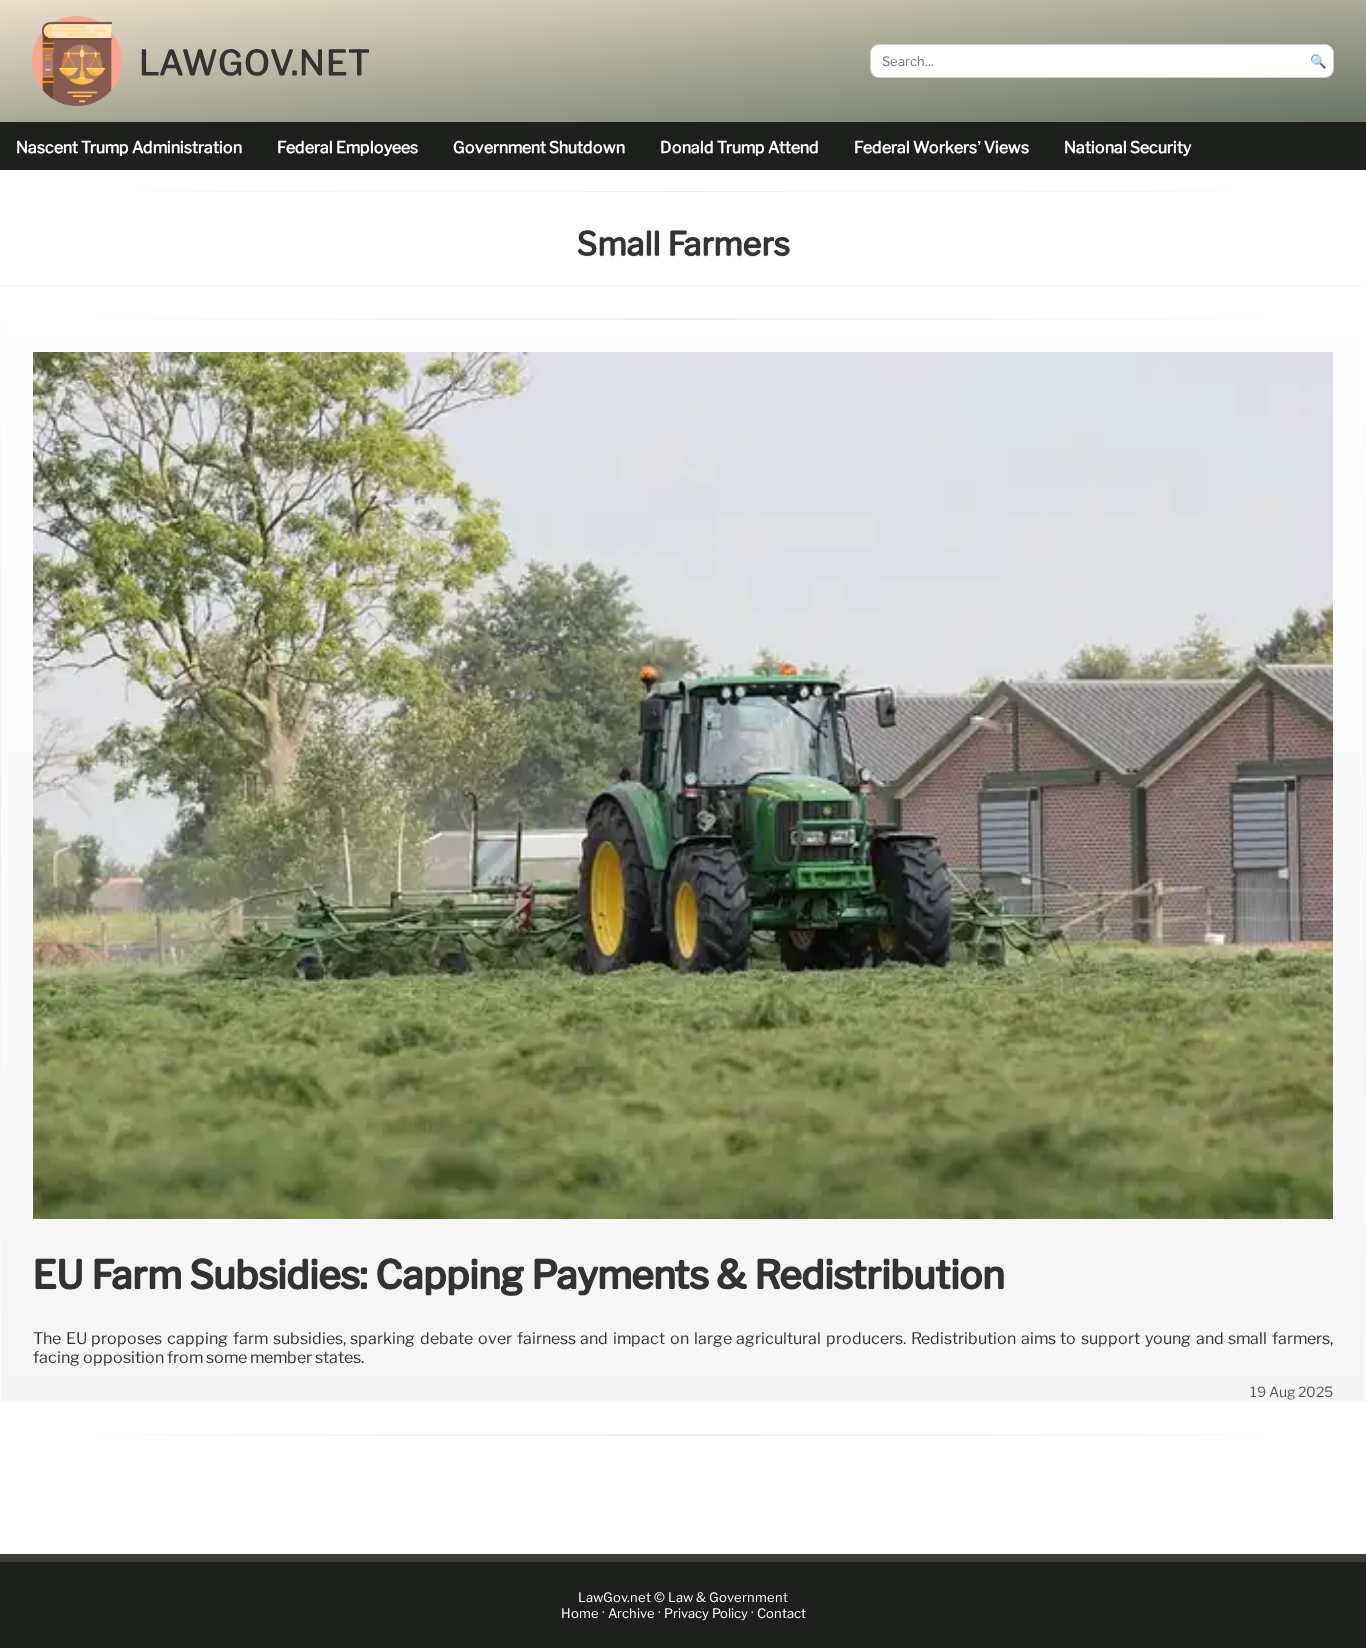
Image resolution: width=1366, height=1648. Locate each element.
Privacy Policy (706, 1613)
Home (580, 1613)
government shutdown (539, 147)
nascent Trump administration (129, 147)
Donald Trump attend (739, 147)
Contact (781, 1613)
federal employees (347, 147)
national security (1127, 147)
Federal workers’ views (941, 147)
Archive (631, 1613)
